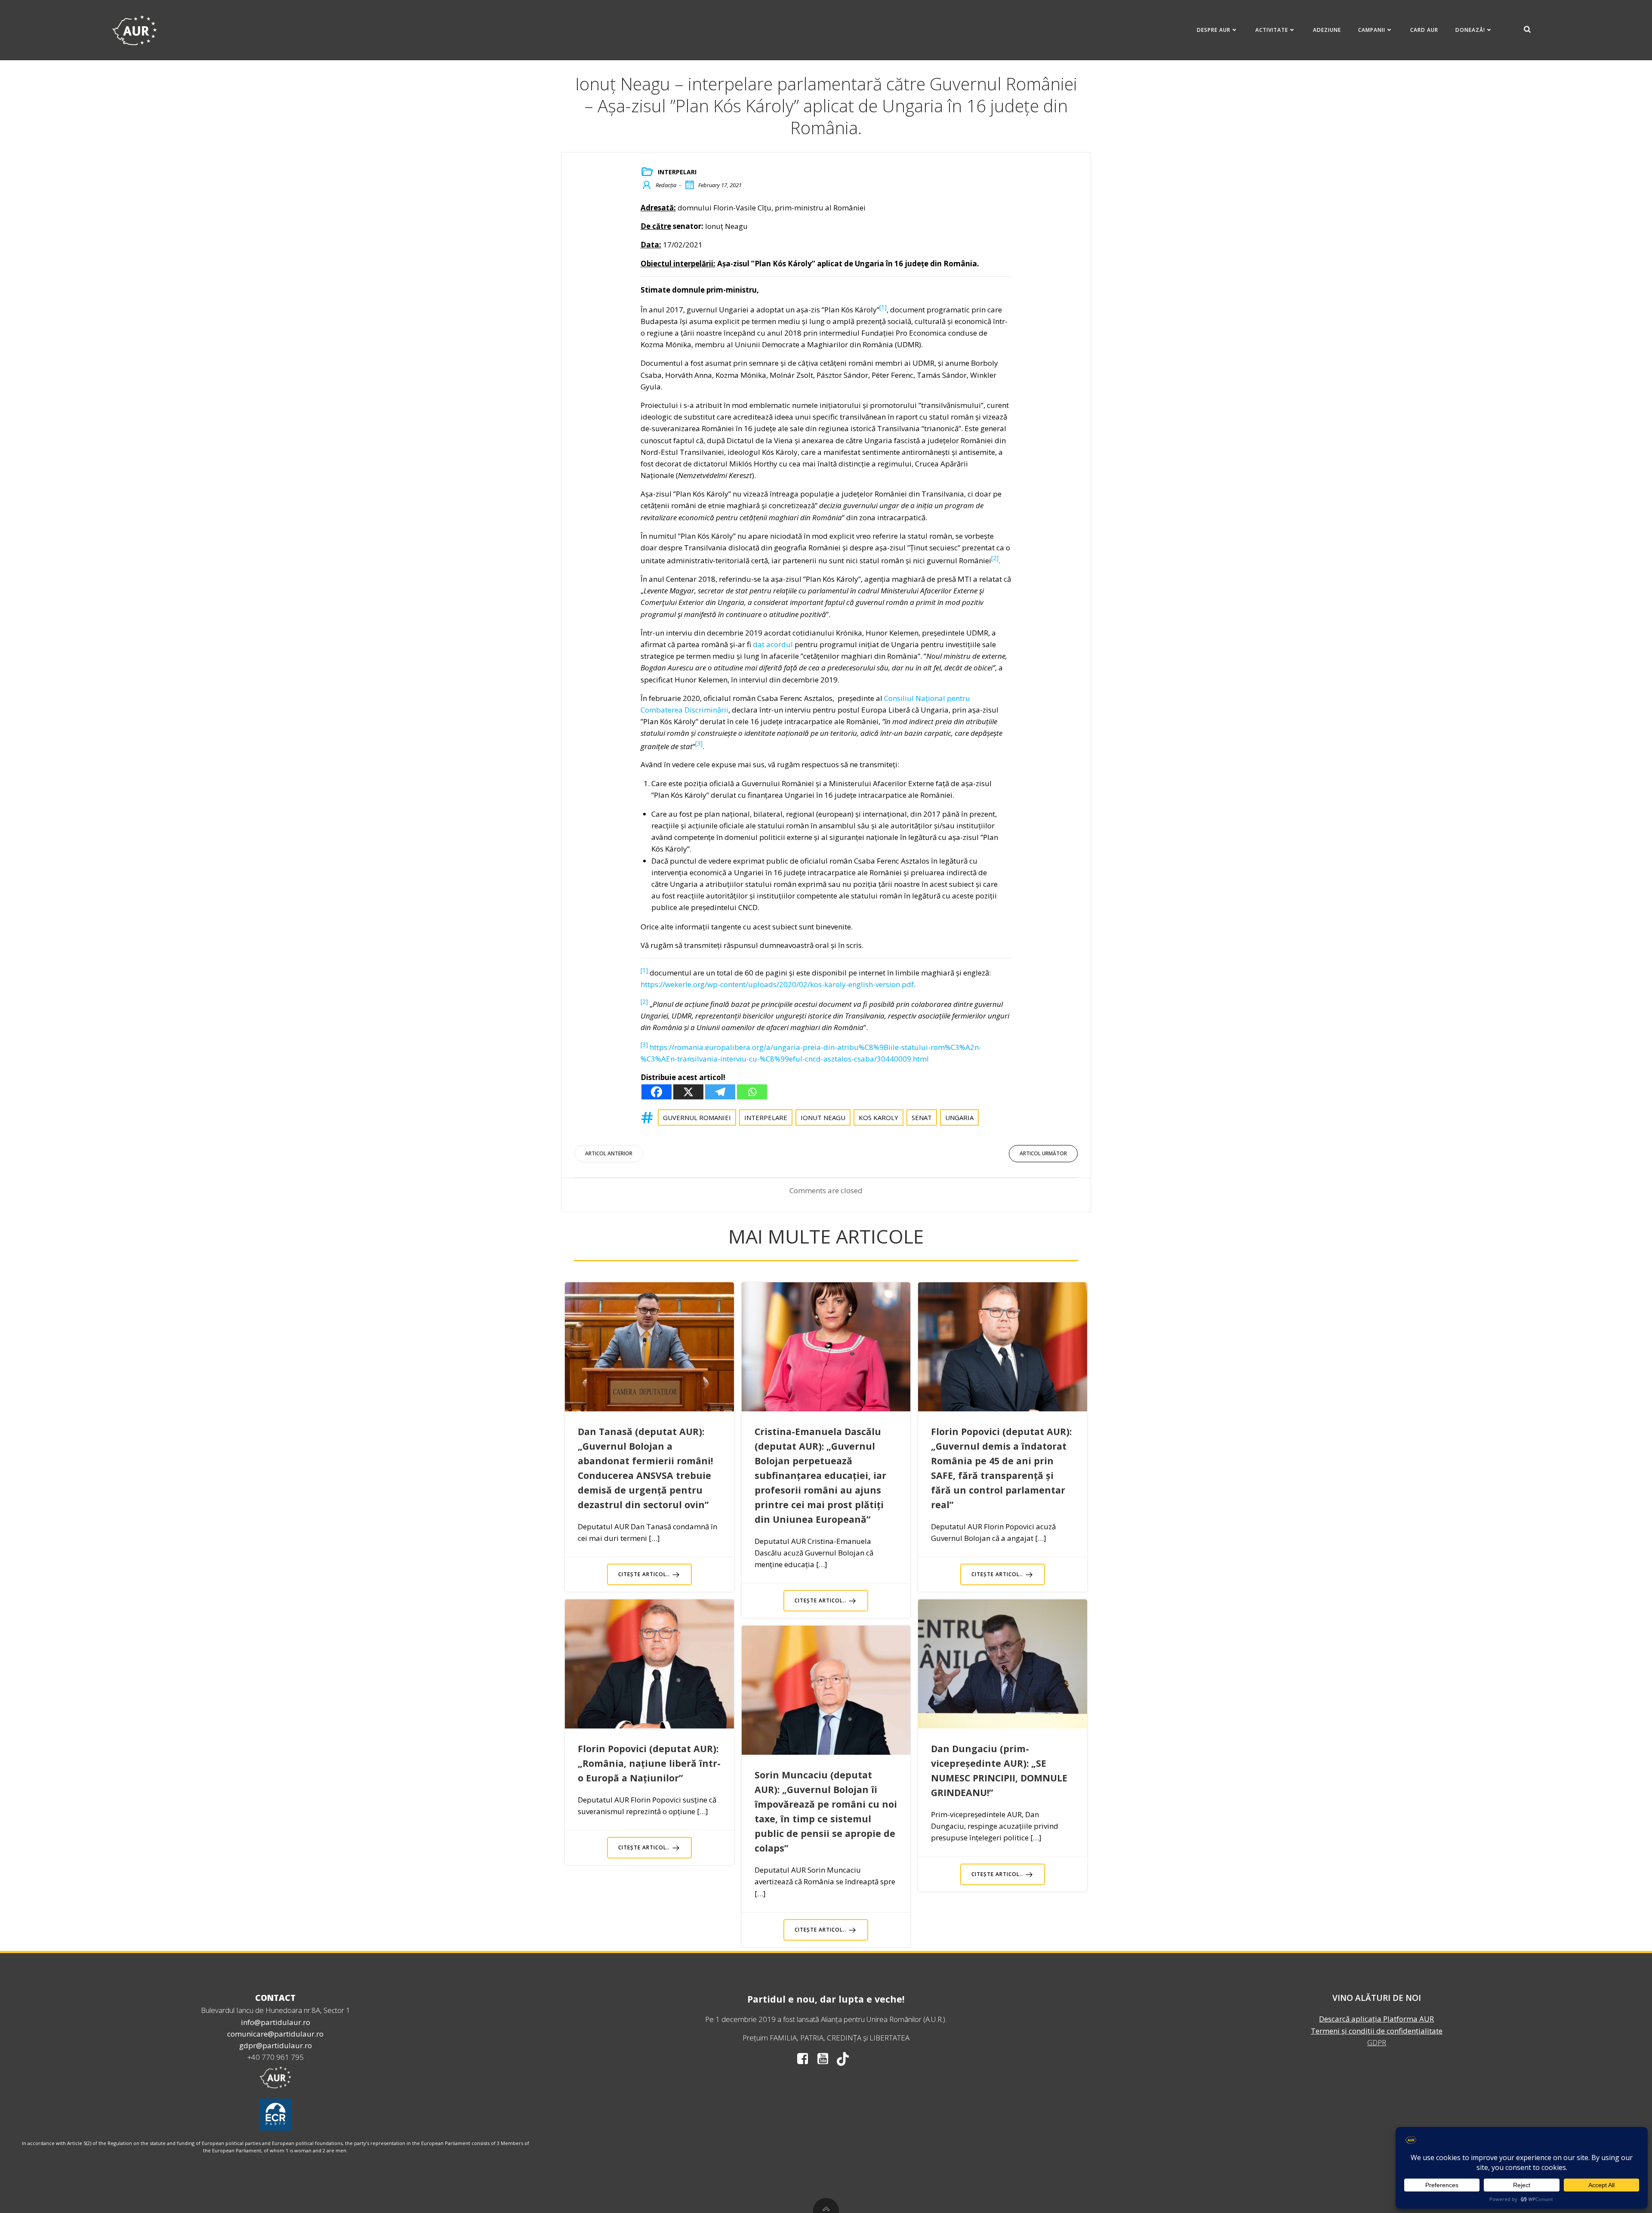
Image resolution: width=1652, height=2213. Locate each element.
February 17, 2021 (720, 185)
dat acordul (773, 644)
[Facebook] (656, 1092)
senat (922, 1117)
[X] (688, 1092)
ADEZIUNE (1327, 30)
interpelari (677, 172)
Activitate (1272, 30)
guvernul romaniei (697, 1117)
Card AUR (1424, 30)
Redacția (666, 185)
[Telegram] (720, 1092)
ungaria (959, 1117)
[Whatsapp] (752, 1092)
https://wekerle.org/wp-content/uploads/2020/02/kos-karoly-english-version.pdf (777, 984)
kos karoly (878, 1117)
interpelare (766, 1117)
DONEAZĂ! (1470, 30)
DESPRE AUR (1214, 30)
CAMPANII (1372, 30)
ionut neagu (823, 1117)
